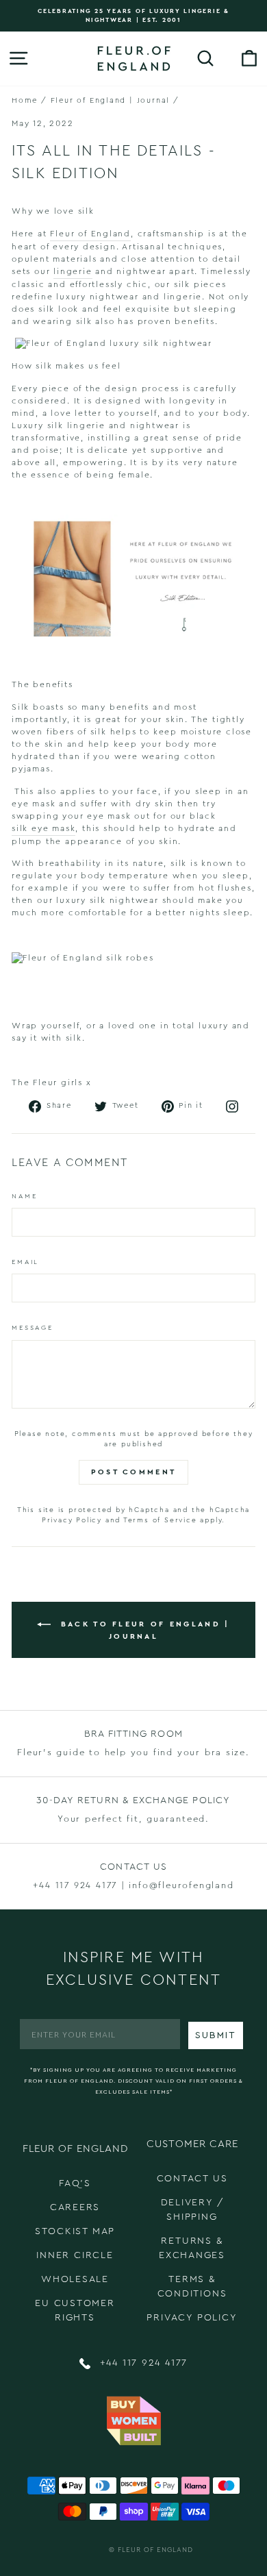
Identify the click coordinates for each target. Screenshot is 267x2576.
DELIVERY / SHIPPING (192, 2210)
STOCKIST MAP (75, 2231)
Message (33, 1328)
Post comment (134, 1472)
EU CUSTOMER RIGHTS (75, 2311)
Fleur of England (90, 234)
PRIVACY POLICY (192, 2318)
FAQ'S (75, 2183)
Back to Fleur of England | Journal (143, 1630)
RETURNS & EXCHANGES (192, 2248)
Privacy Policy (72, 1520)
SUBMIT (216, 2035)
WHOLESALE (75, 2279)
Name (24, 1196)
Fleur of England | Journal (111, 100)
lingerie (73, 271)
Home (25, 100)
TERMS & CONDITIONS (192, 2287)
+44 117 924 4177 (142, 2363)
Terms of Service (160, 1520)
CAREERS (75, 2207)
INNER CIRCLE (75, 2255)
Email (25, 1262)
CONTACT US (192, 2179)
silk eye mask (43, 828)
